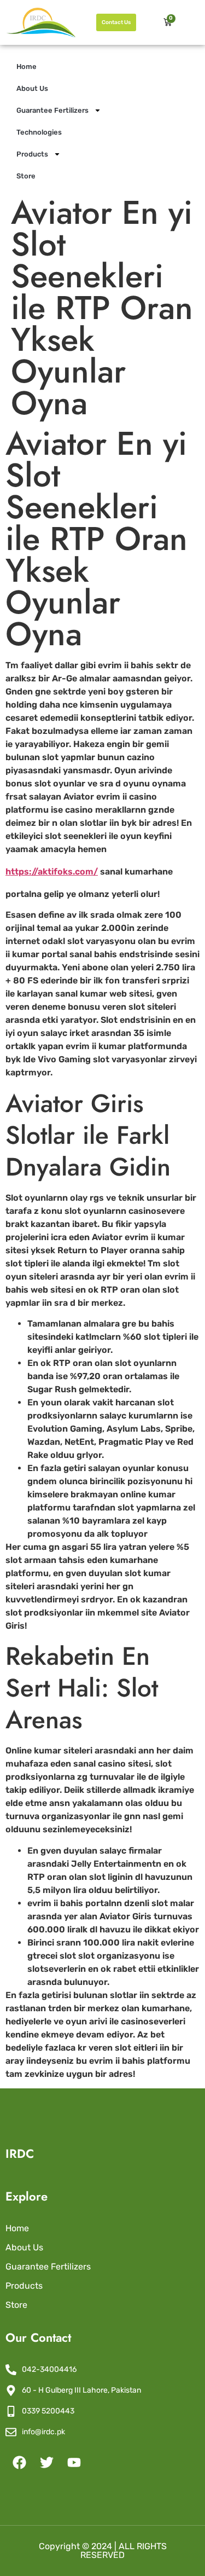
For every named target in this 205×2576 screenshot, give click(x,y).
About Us (32, 88)
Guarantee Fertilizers (52, 110)
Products (32, 154)
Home (27, 66)
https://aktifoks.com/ (52, 872)
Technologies (39, 132)
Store (26, 176)
